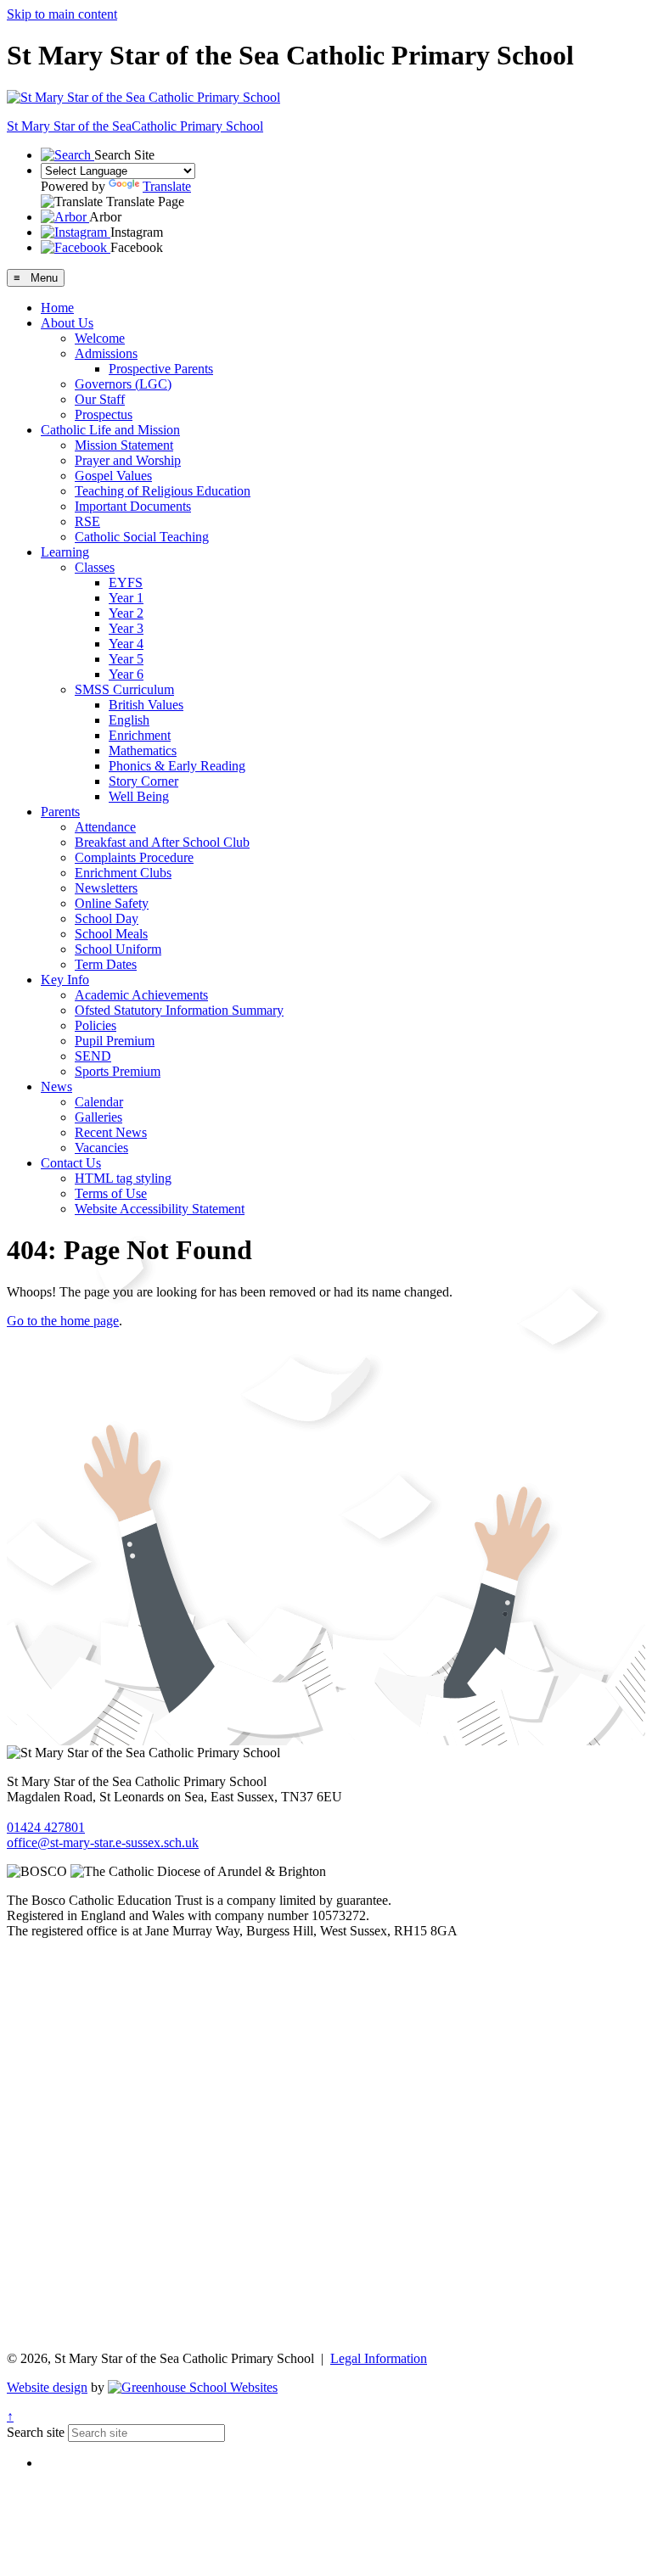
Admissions (106, 353)
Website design (47, 2387)
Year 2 (126, 613)
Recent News (111, 1132)
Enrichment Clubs (123, 873)
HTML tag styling (123, 1178)
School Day (107, 918)
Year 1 (126, 598)
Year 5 (126, 659)
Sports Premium (118, 1071)
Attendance (105, 827)
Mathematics (143, 750)
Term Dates (106, 964)
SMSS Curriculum (124, 689)
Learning (65, 552)
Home (57, 308)
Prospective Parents (161, 369)
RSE (87, 521)
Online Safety (112, 903)
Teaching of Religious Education (163, 491)
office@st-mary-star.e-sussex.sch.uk (103, 1842)
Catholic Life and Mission (110, 430)
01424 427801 (46, 1827)
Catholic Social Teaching (142, 537)
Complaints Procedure (134, 857)
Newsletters (106, 888)
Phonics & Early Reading (177, 766)
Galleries (98, 1117)
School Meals (111, 934)
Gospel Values (113, 476)
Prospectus (104, 414)
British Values (146, 705)
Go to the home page (63, 1321)
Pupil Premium (115, 1041)
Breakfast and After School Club (162, 842)
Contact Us (71, 1163)
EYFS (126, 582)
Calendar (99, 1102)
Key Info (65, 980)
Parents (60, 812)
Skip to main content (62, 14)
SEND (93, 1056)
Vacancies (101, 1148)
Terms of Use (111, 1193)
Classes (95, 567)
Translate (167, 186)
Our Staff (100, 399)
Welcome (100, 338)
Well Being (139, 796)
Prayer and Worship (128, 460)
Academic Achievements (141, 995)
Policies (96, 1025)
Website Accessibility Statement (160, 1209)
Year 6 (126, 674)
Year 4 (126, 644)
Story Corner (143, 781)
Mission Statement (124, 445)
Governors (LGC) (123, 384)
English (129, 720)
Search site (36, 2432)
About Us (67, 323)
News (56, 1086)
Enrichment (140, 735)
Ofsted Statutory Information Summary (179, 1010)
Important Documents (133, 506)
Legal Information (379, 2358)
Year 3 (126, 628)
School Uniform (118, 949)
